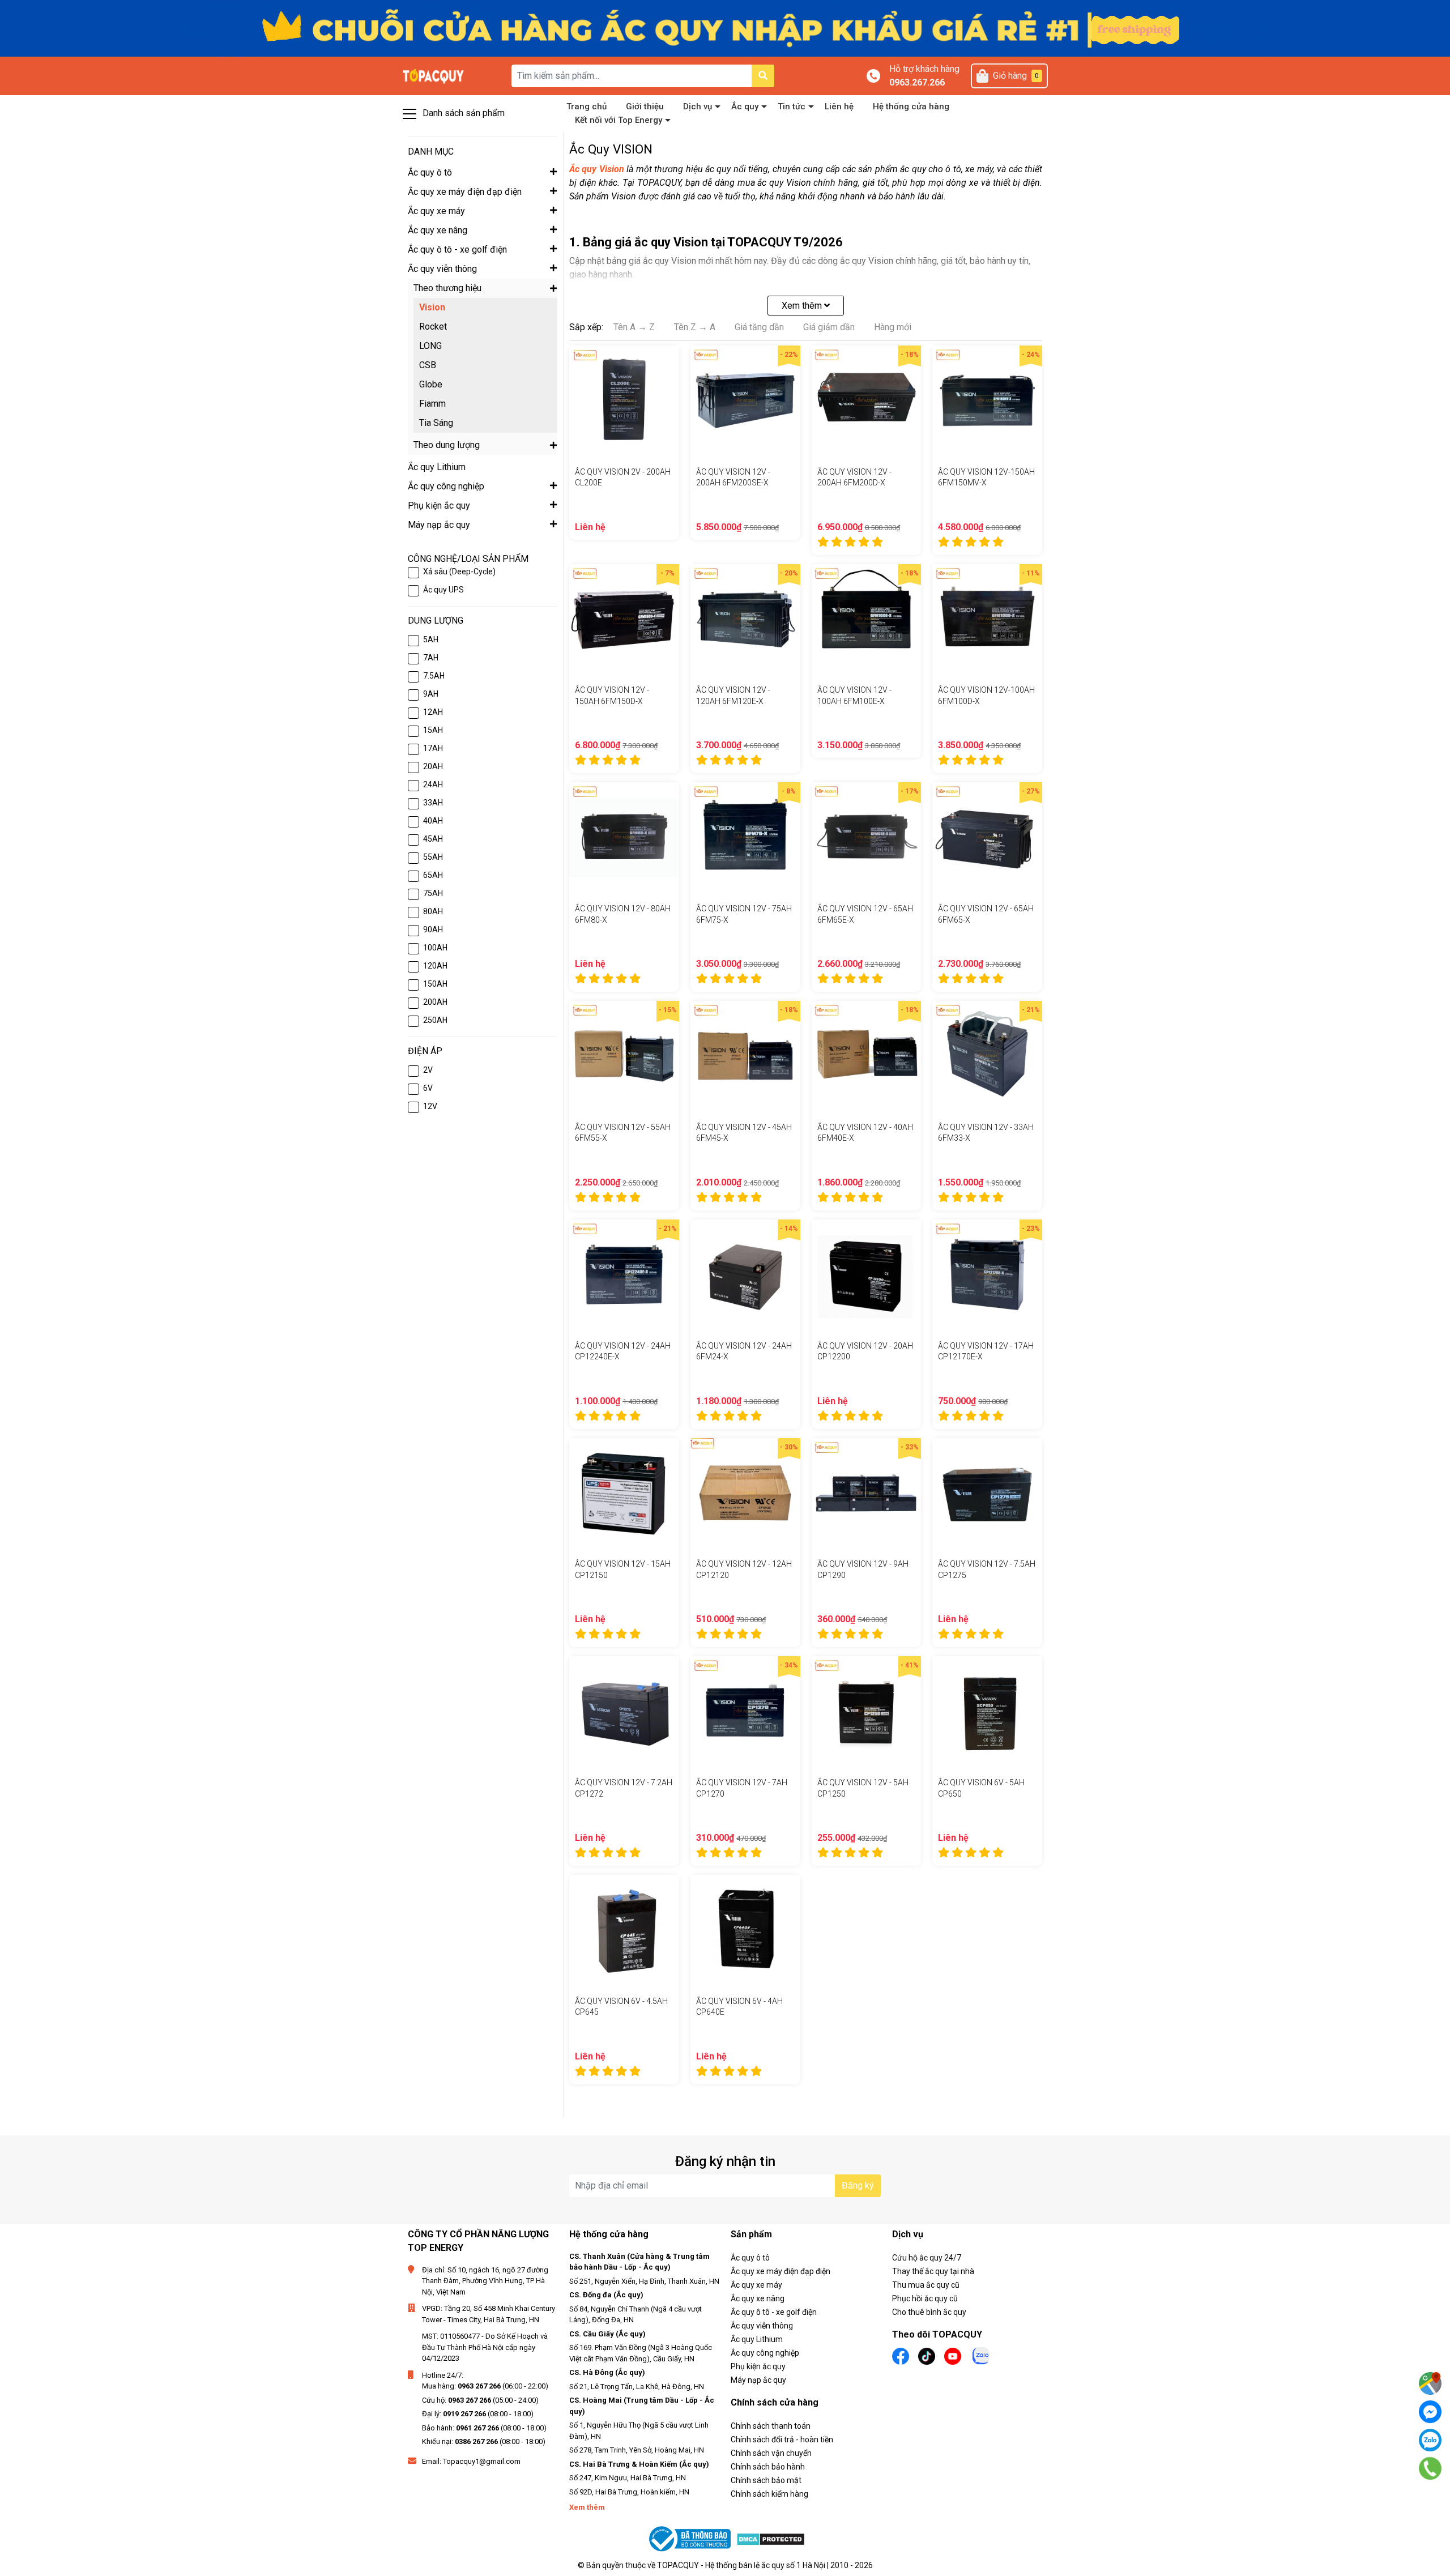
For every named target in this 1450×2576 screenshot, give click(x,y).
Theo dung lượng (447, 445)
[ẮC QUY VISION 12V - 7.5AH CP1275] (987, 1493)
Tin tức (792, 106)
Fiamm (432, 404)
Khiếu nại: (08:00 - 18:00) (484, 2441)
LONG (430, 346)
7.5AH (434, 676)
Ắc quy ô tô (750, 2258)
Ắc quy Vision (597, 169)
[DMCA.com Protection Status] (771, 2539)
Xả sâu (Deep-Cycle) (459, 572)
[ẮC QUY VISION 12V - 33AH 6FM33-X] (987, 1056)
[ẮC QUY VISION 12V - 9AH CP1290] (867, 1493)
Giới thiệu (645, 106)
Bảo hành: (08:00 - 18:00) (484, 2428)
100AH (435, 948)
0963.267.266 (917, 82)
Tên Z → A (695, 327)
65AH (433, 875)
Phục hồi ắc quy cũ (925, 2298)
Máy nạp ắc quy (758, 2380)
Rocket (433, 327)
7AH (431, 658)
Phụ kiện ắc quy (758, 2366)
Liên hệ (839, 106)
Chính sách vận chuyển (771, 2453)
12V (430, 1106)
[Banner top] (725, 27)
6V (428, 1088)
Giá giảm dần (829, 327)
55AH (433, 857)
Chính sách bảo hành (768, 2467)
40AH (433, 821)
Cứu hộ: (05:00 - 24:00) (480, 2400)
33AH (433, 803)
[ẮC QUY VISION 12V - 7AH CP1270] (745, 1711)
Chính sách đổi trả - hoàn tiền (782, 2439)
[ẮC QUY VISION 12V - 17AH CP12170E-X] (987, 1274)
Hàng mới (893, 327)
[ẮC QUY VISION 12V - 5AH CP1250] (867, 1711)
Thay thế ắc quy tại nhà (933, 2271)
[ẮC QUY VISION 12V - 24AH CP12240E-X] (624, 1274)
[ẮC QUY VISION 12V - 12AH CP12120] (745, 1493)
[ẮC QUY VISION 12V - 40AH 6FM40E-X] (867, 1056)
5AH (431, 639)
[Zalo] (1430, 2440)
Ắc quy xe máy (756, 2285)
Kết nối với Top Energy (619, 120)
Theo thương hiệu (447, 288)
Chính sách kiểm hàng (769, 2494)
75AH (433, 893)
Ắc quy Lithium (757, 2339)
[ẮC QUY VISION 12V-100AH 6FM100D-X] (987, 619)
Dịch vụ (698, 106)
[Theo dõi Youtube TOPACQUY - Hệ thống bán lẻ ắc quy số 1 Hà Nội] (953, 2355)
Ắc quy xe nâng (758, 2298)
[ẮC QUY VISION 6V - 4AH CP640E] (745, 1930)
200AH (435, 1002)
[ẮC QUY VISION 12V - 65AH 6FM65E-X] (867, 837)
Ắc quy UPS (443, 590)
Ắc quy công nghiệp (765, 2353)
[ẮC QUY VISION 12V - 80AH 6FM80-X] (624, 837)
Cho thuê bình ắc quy (929, 2312)
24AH (433, 784)
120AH (435, 966)
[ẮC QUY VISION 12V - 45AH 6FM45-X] (745, 1056)
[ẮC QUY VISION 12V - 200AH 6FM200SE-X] (745, 400)
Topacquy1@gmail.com (482, 2461)
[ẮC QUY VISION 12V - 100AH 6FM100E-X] (867, 619)
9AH (431, 694)
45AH (433, 839)
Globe (431, 384)
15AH (433, 730)
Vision (432, 307)
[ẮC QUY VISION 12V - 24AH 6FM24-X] (745, 1274)
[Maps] (1430, 2383)
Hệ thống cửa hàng (911, 106)
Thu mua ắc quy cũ (926, 2285)
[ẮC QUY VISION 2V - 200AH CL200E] (624, 400)
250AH (435, 1020)
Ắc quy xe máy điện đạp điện (781, 2271)
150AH (435, 984)
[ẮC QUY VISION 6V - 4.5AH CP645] (624, 1930)
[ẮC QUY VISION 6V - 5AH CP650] (987, 1711)
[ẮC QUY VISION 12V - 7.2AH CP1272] (624, 1711)
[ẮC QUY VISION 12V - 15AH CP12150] (624, 1493)
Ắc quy (745, 106)
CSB (428, 365)
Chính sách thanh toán (771, 2426)
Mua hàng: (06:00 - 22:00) (485, 2386)
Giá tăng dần (759, 327)
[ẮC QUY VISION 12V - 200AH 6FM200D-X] (867, 400)
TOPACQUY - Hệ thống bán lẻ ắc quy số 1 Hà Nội (741, 2565)
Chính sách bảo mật (766, 2480)
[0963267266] (1430, 2468)
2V (428, 1070)
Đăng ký (858, 2185)
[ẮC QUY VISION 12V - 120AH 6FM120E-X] (745, 619)
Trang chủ (587, 106)
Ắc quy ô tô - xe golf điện (774, 2312)
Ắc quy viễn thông (762, 2326)
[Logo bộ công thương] (691, 2539)
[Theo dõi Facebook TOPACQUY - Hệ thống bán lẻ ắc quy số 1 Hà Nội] (901, 2355)
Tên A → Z (634, 327)
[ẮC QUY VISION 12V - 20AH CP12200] (867, 1274)
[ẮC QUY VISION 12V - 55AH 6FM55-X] (624, 1056)
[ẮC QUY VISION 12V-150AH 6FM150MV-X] (987, 400)
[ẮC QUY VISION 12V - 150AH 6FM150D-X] (624, 619)
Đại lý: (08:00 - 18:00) (478, 2414)
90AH (433, 929)
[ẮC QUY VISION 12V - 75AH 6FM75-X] (745, 837)
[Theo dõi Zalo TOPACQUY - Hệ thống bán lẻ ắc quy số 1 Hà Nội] (981, 2355)
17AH (433, 748)
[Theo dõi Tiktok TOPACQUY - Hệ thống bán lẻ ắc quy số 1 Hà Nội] (927, 2355)
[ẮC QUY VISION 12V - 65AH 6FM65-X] (987, 837)
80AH (433, 911)
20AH (433, 766)
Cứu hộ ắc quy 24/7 (927, 2258)
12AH (433, 712)
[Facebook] (1430, 2412)
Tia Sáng (436, 423)
